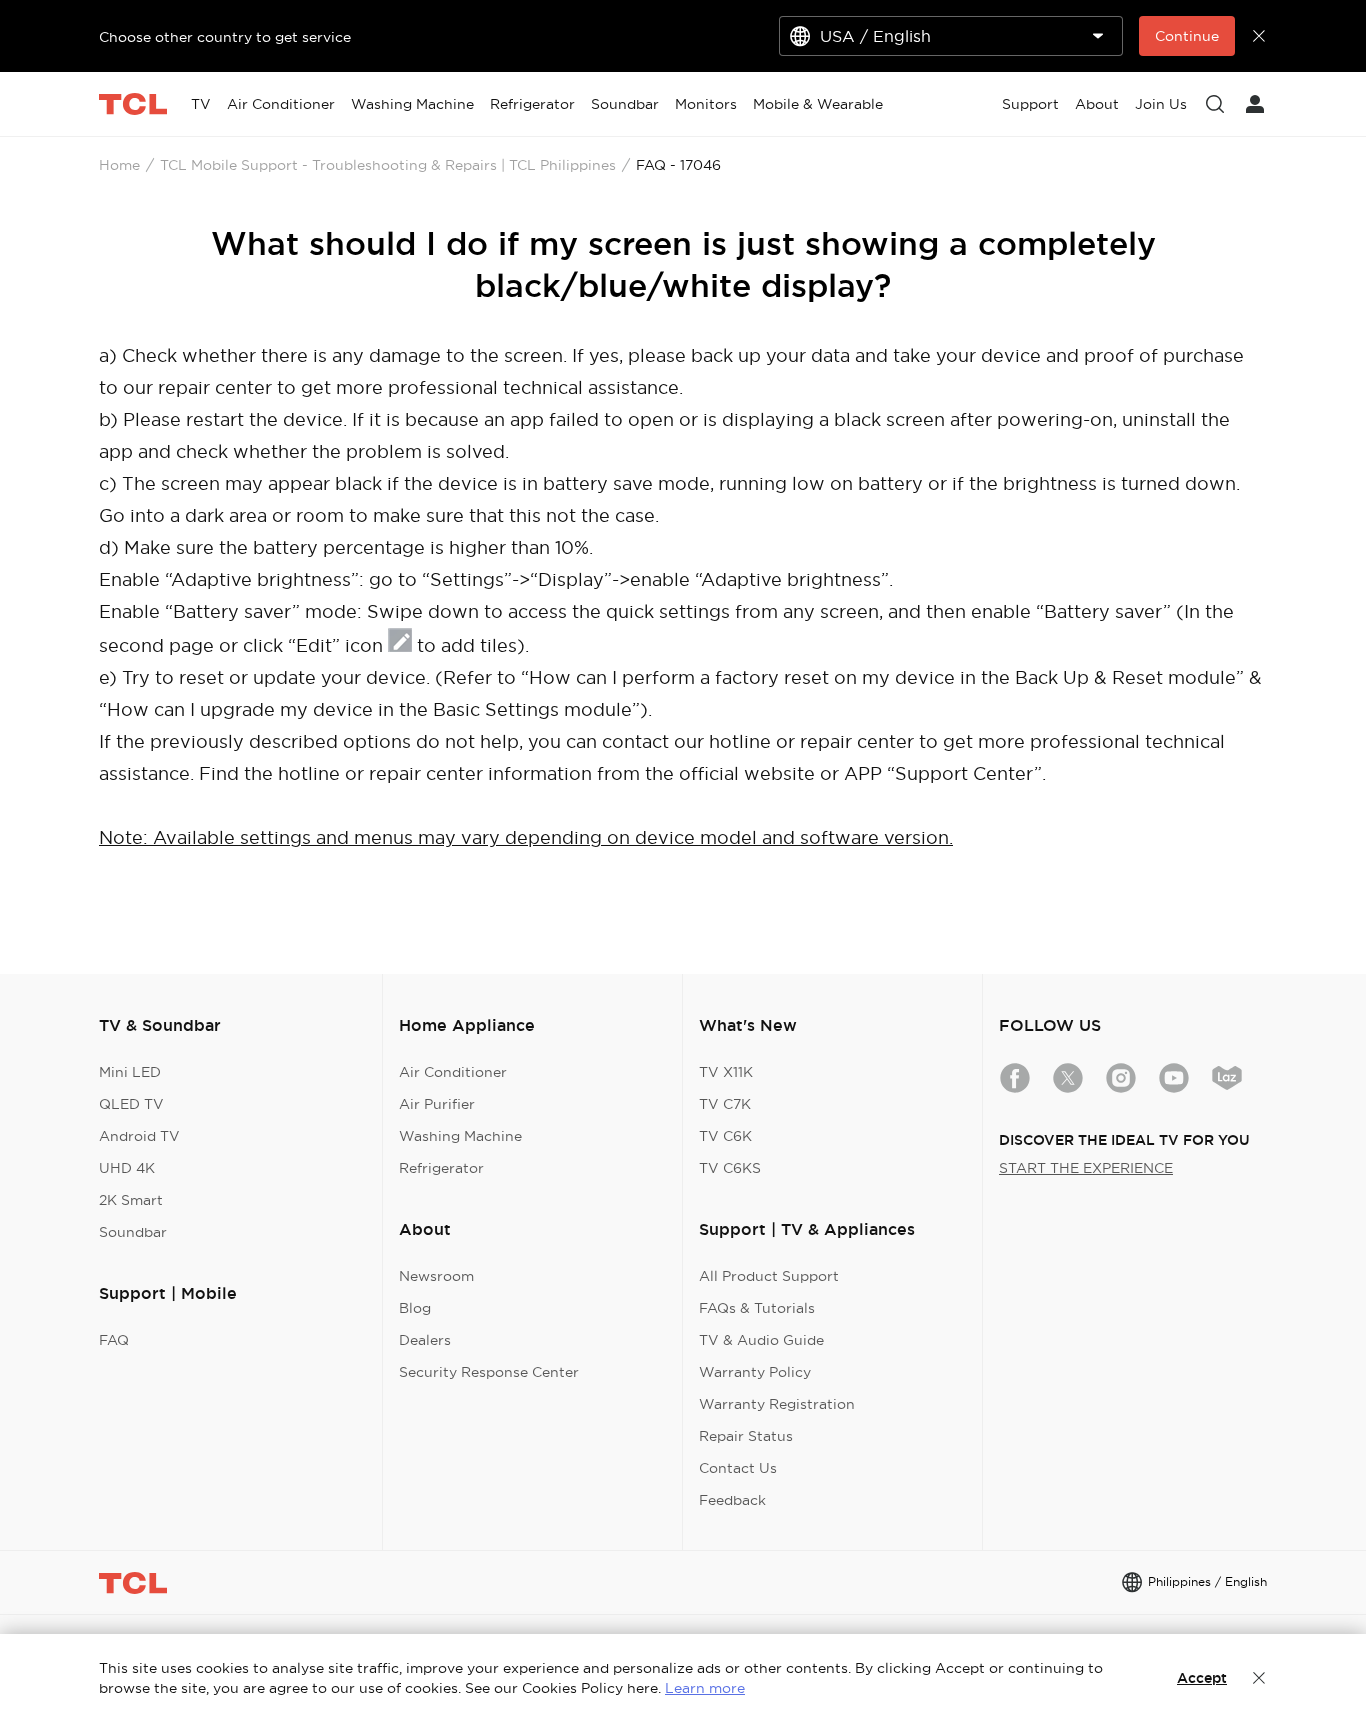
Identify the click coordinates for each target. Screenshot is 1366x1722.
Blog (415, 1308)
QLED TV (131, 1104)
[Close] (1259, 1678)
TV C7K (725, 1104)
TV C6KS (730, 1168)
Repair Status (746, 1436)
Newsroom (436, 1276)
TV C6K (725, 1136)
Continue (1187, 36)
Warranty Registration (777, 1404)
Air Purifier (437, 1104)
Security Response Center (489, 1372)
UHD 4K (127, 1168)
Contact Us (738, 1468)
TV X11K (726, 1072)
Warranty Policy (755, 1372)
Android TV (139, 1136)
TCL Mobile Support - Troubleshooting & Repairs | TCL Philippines (388, 165)
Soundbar (133, 1232)
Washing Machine (460, 1136)
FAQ (114, 1340)
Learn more (705, 1688)
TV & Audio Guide (761, 1340)
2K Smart (131, 1200)
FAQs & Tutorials (757, 1308)
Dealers (425, 1340)
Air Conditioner (453, 1072)
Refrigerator (441, 1168)
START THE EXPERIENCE (1086, 1168)
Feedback (732, 1500)
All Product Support (769, 1276)
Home (119, 165)
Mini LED (130, 1072)
